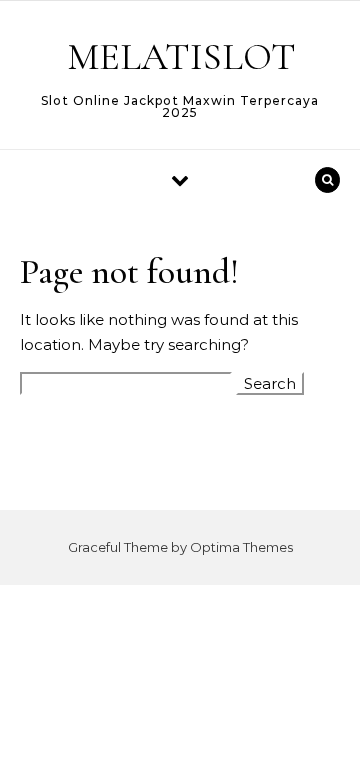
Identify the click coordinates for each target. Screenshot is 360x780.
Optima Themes (241, 547)
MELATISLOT (181, 57)
